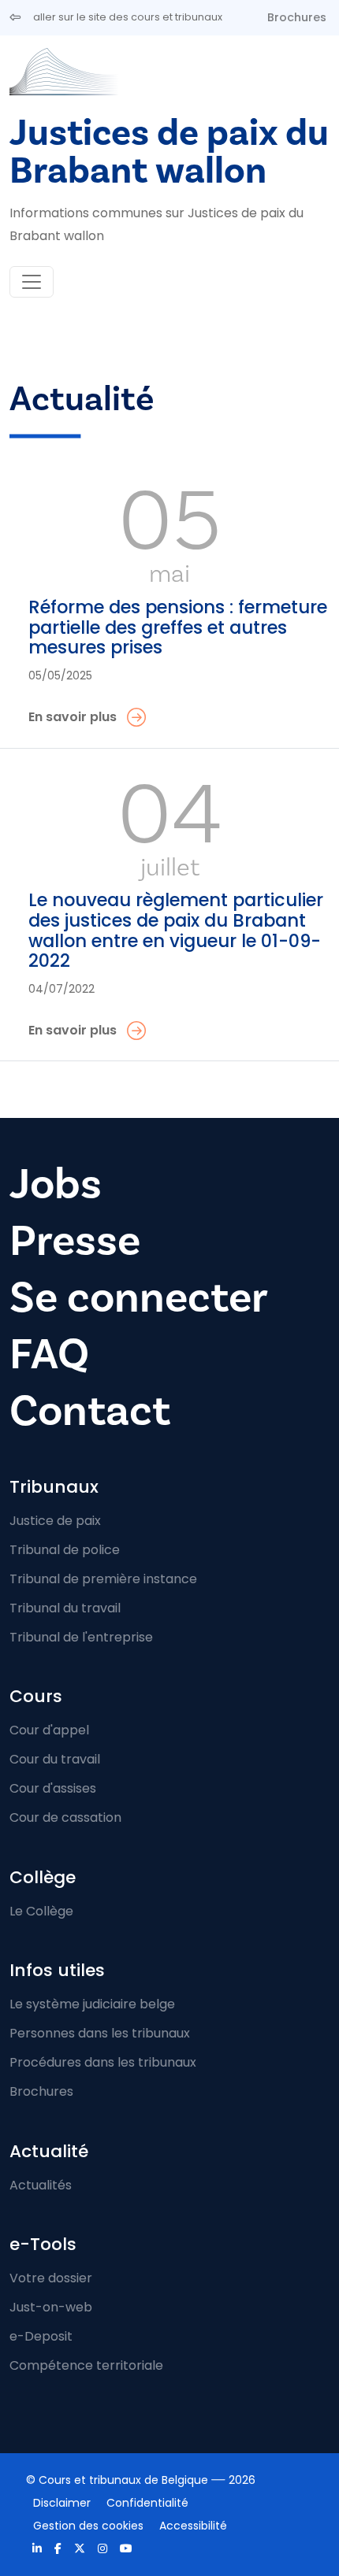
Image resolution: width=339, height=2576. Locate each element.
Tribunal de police (65, 1550)
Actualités (41, 2185)
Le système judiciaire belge (92, 2004)
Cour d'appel (49, 1730)
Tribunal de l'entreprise (81, 1637)
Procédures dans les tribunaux (103, 2062)
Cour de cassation (65, 1817)
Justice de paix (55, 1521)
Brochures (297, 17)
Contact (90, 1411)
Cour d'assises (53, 1788)
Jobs (56, 1184)
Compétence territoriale (86, 2365)
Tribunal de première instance (103, 1579)
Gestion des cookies (88, 2526)
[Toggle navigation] (32, 282)
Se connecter (139, 1297)
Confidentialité (147, 2503)
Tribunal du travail (65, 1608)
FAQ (49, 1354)
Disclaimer (62, 2503)
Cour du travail (55, 1759)
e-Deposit (41, 2336)
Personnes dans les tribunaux (100, 2033)
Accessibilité (193, 2526)
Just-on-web (51, 2307)
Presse (75, 1241)
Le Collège (41, 1911)
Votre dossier (51, 2278)
